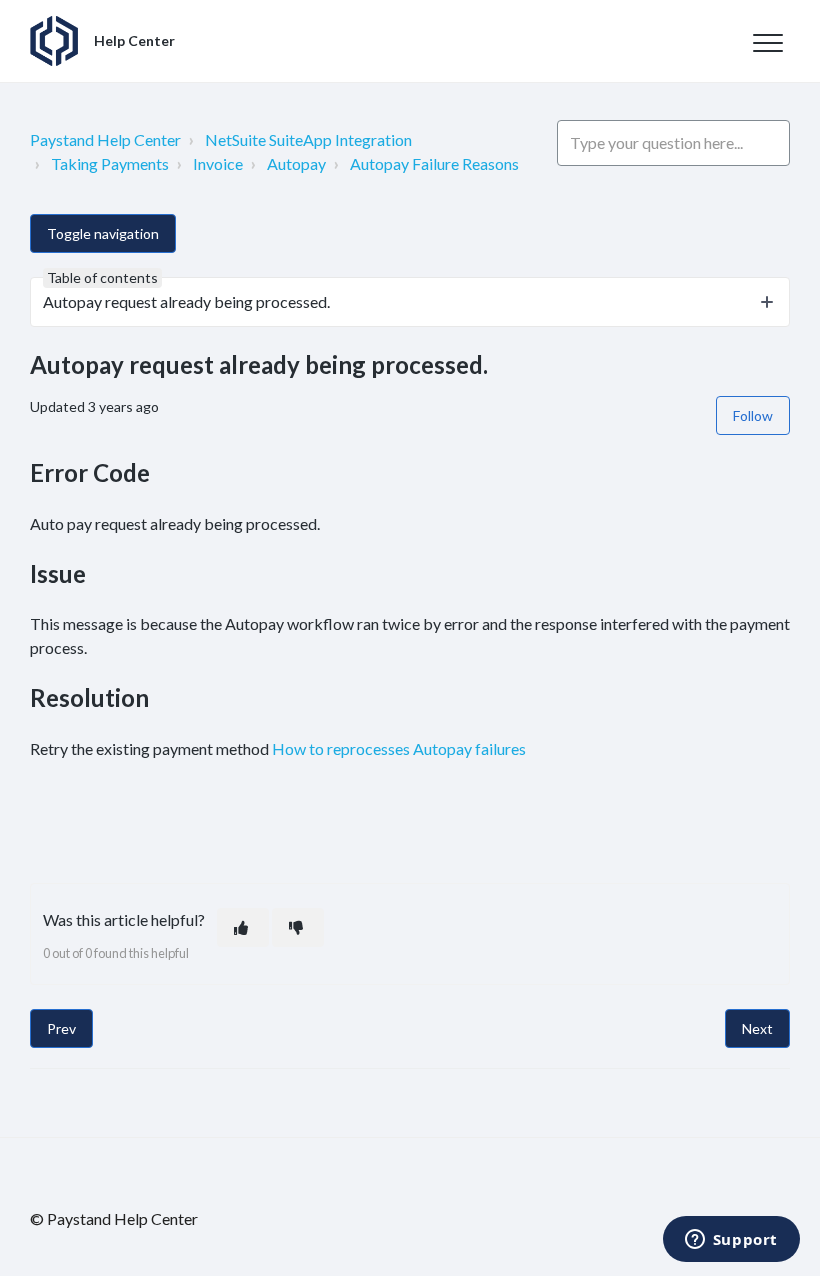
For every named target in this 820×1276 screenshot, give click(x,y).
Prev (61, 1028)
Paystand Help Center (105, 139)
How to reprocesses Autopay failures (399, 748)
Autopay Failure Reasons (434, 163)
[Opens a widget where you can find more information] (731, 1241)
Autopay (296, 163)
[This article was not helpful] (298, 927)
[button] (767, 42)
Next (757, 1028)
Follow (753, 415)
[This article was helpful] (243, 927)
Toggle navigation (103, 233)
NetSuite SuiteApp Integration (308, 139)
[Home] (54, 41)
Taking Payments (110, 163)
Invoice (218, 163)
